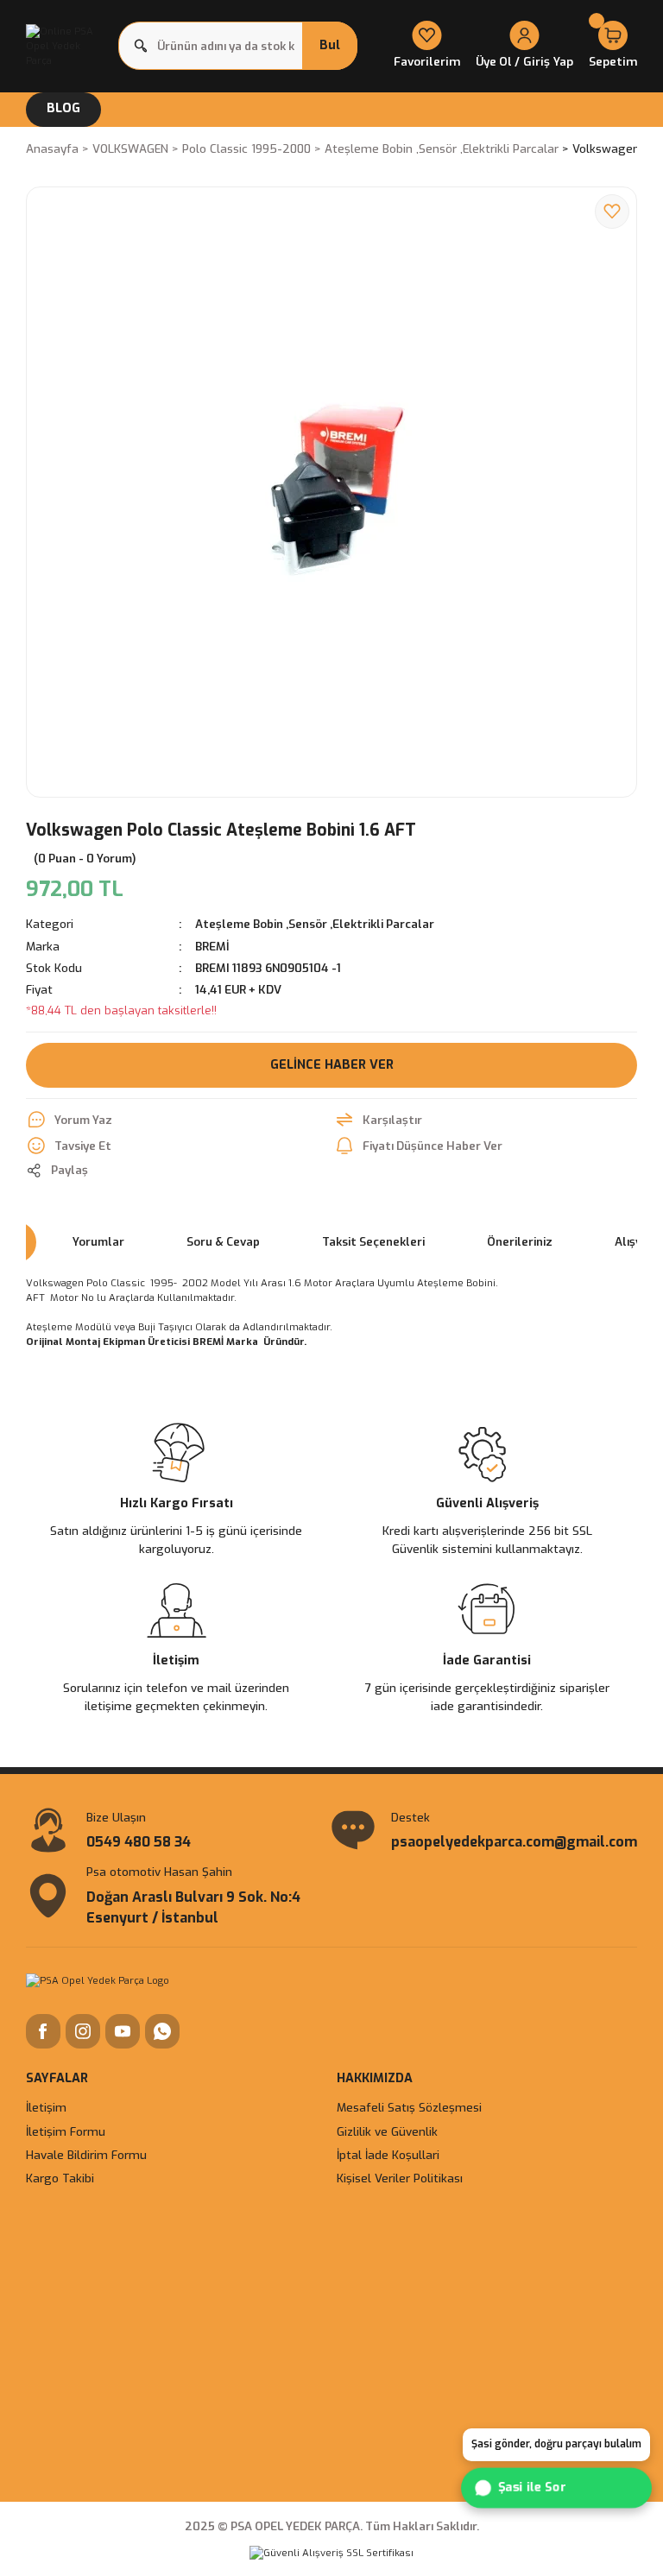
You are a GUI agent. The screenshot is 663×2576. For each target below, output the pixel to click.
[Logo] (67, 46)
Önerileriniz (520, 1242)
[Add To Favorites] (612, 212)
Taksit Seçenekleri (373, 1242)
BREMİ (212, 947)
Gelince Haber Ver (332, 1065)
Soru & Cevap (223, 1242)
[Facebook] (43, 2031)
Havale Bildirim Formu (86, 2155)
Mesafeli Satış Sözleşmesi (409, 2108)
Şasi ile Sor (533, 2487)
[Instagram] (83, 2031)
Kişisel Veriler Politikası (400, 2178)
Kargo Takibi (60, 2178)
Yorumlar (98, 1242)
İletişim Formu (66, 2132)
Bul (330, 45)
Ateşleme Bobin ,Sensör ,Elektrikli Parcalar (315, 924)
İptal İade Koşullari (388, 2155)
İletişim (46, 2108)
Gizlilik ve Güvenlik (387, 2132)
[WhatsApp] (162, 2031)
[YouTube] (123, 2031)
